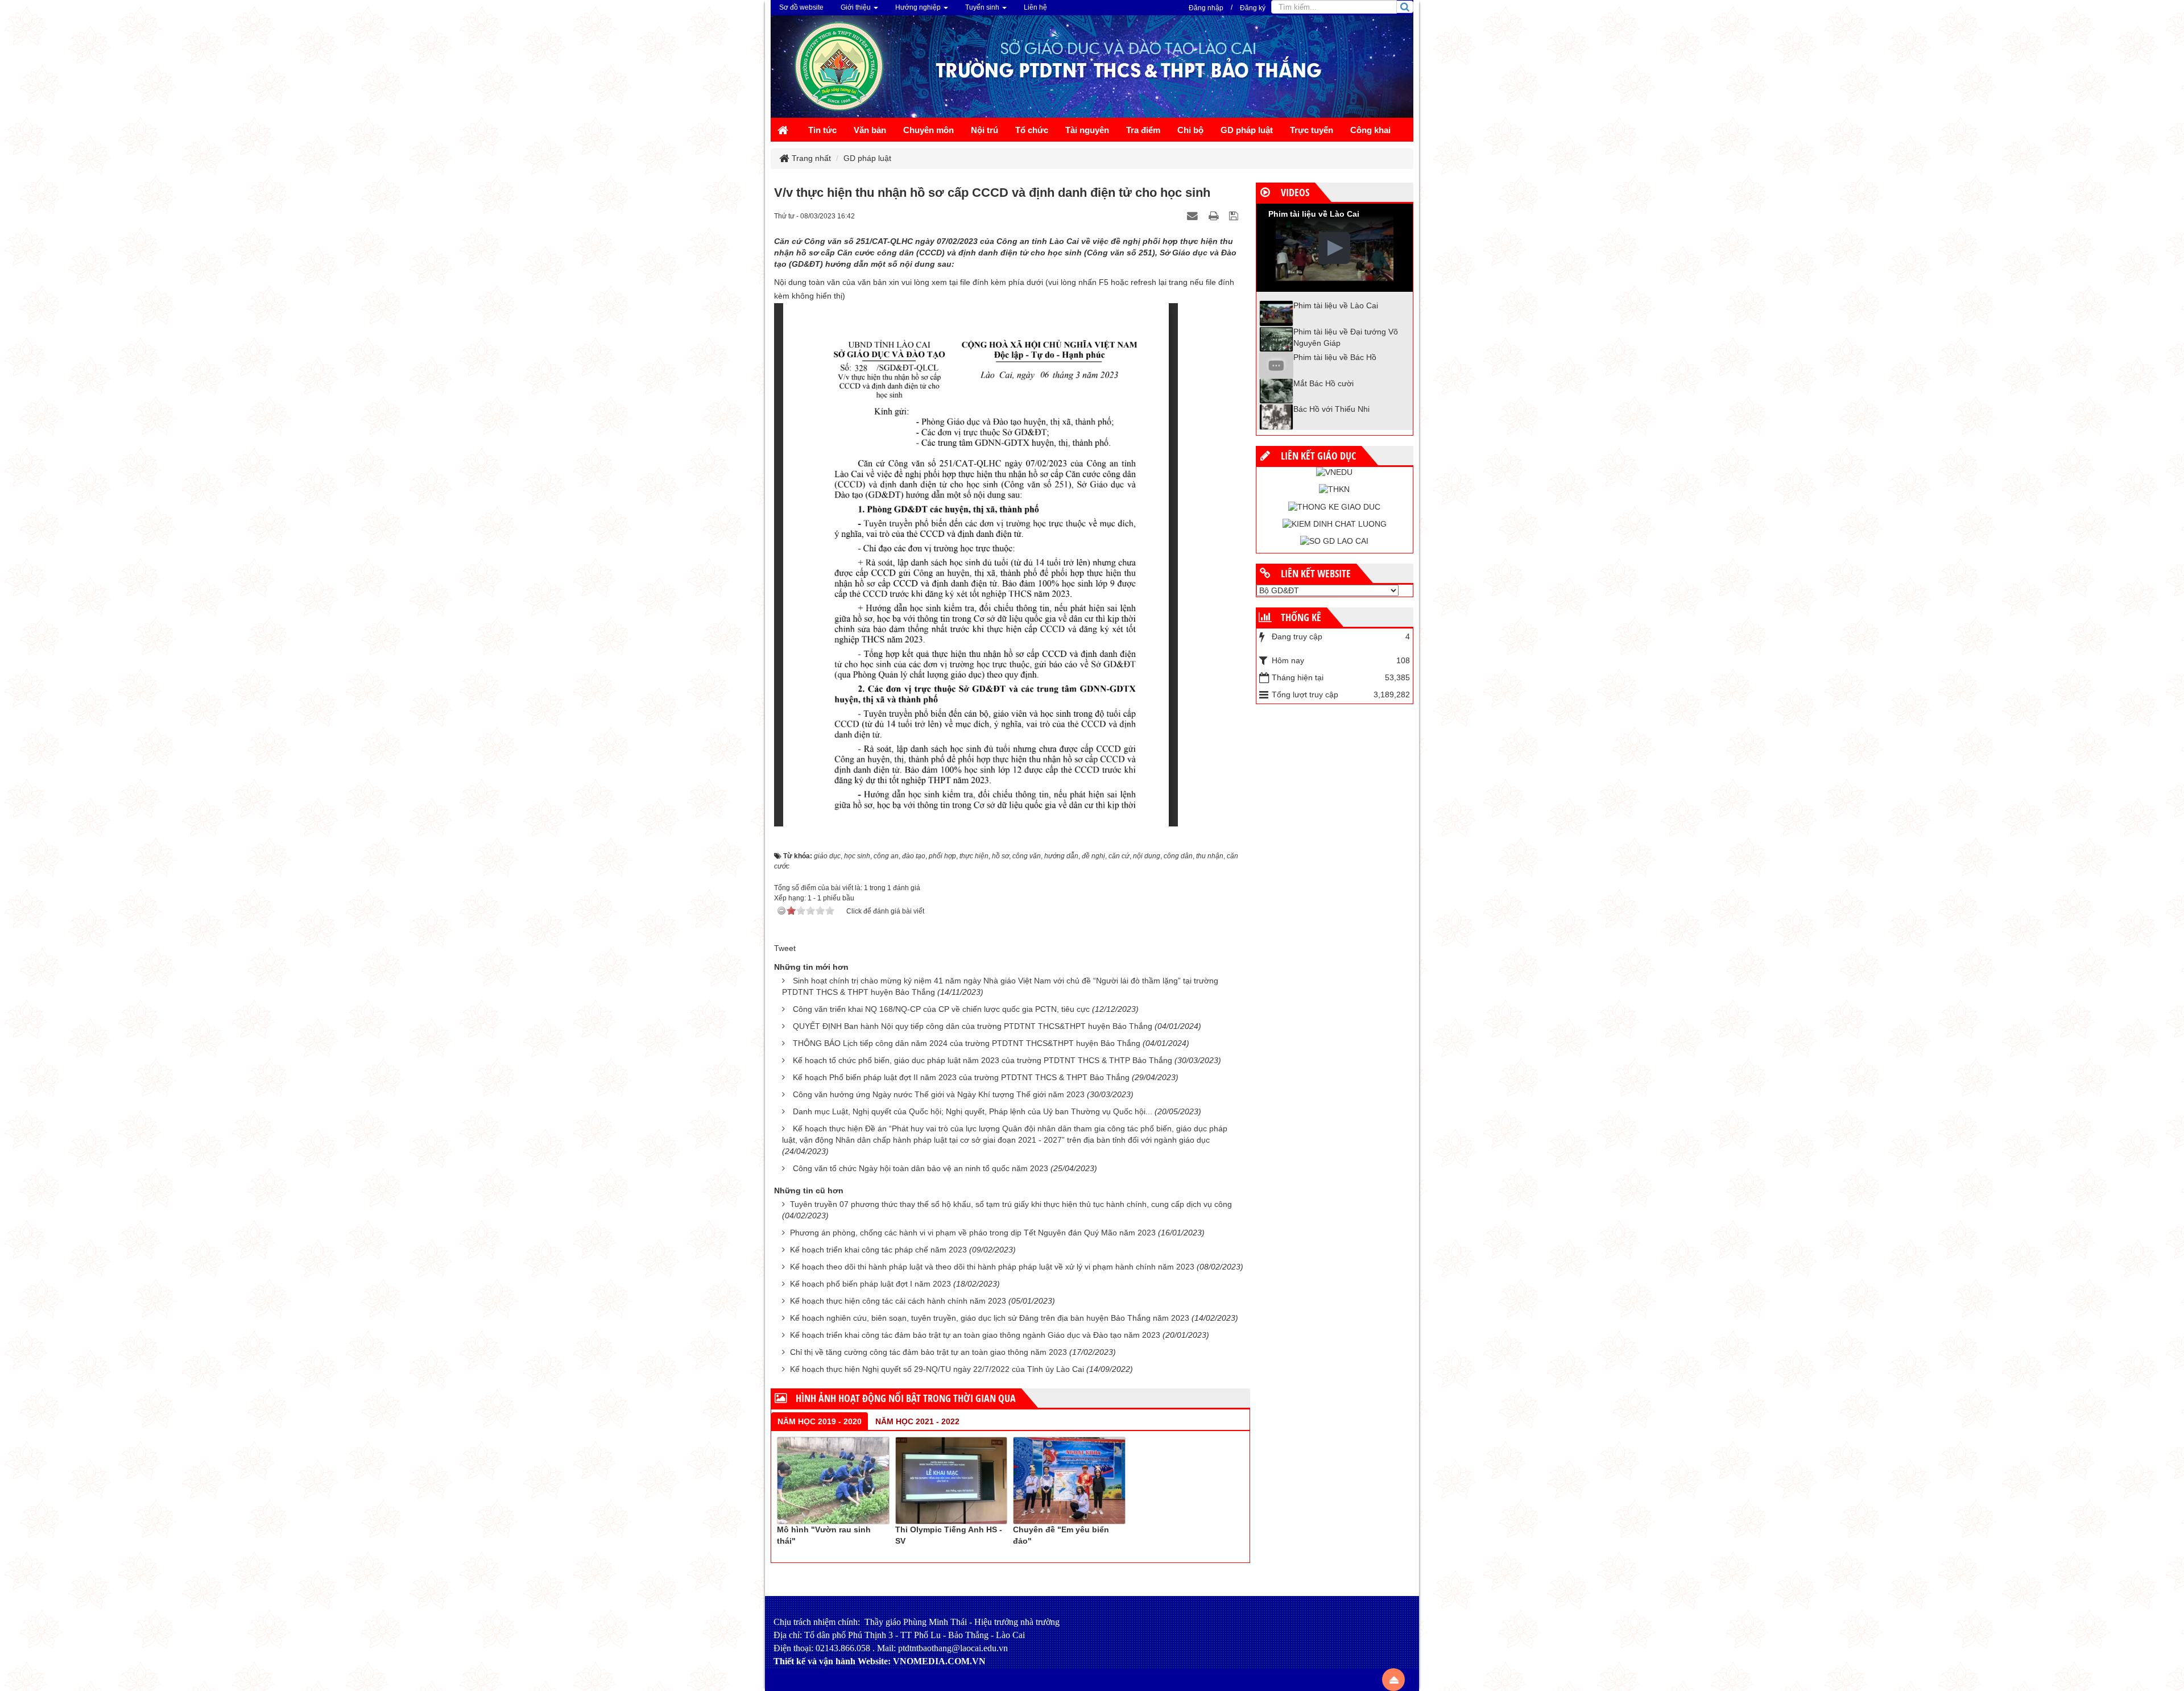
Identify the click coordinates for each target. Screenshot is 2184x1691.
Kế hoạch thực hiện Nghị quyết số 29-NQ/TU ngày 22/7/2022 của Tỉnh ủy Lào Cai (937, 1369)
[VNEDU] (1334, 472)
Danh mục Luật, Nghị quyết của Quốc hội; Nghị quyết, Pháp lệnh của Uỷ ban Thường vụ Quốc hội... (973, 1111)
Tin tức (822, 130)
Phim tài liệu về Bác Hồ (1335, 357)
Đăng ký (1253, 8)
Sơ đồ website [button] (801, 7)
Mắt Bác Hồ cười (1323, 383)
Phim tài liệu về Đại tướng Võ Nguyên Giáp (1346, 337)
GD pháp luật (1247, 130)
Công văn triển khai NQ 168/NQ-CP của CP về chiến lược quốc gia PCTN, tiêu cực (941, 1009)
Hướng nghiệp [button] (919, 7)
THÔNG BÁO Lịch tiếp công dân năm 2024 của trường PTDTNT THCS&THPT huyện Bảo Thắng (967, 1043)
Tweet (785, 948)
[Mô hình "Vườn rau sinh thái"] (833, 1480)
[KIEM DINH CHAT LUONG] (1335, 524)
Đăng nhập (1206, 8)
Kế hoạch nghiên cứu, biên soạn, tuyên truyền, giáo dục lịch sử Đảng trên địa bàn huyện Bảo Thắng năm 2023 (990, 1318)
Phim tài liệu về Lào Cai (1336, 305)
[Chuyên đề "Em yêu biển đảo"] (1069, 1480)
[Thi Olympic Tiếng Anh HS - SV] (952, 1480)
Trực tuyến (1312, 130)
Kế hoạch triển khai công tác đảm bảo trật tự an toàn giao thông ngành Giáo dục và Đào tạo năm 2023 (975, 1335)
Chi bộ (1190, 130)
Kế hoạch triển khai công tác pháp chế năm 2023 (878, 1250)
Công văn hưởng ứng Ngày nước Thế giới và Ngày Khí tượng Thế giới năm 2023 (939, 1094)
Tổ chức (1032, 130)
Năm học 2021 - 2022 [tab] (917, 1421)
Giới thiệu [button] (857, 7)
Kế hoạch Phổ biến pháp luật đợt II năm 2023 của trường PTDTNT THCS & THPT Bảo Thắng (961, 1077)
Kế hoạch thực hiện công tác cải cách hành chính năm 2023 (898, 1301)
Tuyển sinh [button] (983, 7)
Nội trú (985, 130)
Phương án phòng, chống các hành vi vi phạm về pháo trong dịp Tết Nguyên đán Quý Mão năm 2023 (973, 1233)
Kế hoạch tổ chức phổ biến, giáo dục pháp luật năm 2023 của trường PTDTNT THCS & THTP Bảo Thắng (983, 1060)
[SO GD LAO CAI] (1334, 541)
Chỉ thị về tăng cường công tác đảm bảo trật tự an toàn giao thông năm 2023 (928, 1352)
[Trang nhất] (784, 131)
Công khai (1370, 130)
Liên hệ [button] (1035, 7)
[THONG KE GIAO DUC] (1334, 506)
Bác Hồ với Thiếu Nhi (1331, 409)
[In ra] (1215, 216)
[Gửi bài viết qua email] (1194, 216)
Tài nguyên (1087, 130)
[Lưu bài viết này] (1235, 216)
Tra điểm (1143, 130)
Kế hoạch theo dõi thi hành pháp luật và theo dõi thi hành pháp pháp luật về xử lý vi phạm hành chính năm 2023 (992, 1267)
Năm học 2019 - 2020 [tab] (820, 1421)
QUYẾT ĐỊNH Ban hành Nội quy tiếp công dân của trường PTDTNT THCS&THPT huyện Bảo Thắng (973, 1026)
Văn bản (870, 130)
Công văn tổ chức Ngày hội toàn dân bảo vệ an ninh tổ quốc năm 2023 (921, 1168)
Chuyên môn (928, 130)
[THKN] (1334, 489)
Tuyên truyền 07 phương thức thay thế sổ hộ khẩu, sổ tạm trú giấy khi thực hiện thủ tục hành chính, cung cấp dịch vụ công (1011, 1204)
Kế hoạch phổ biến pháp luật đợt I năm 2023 (870, 1284)
